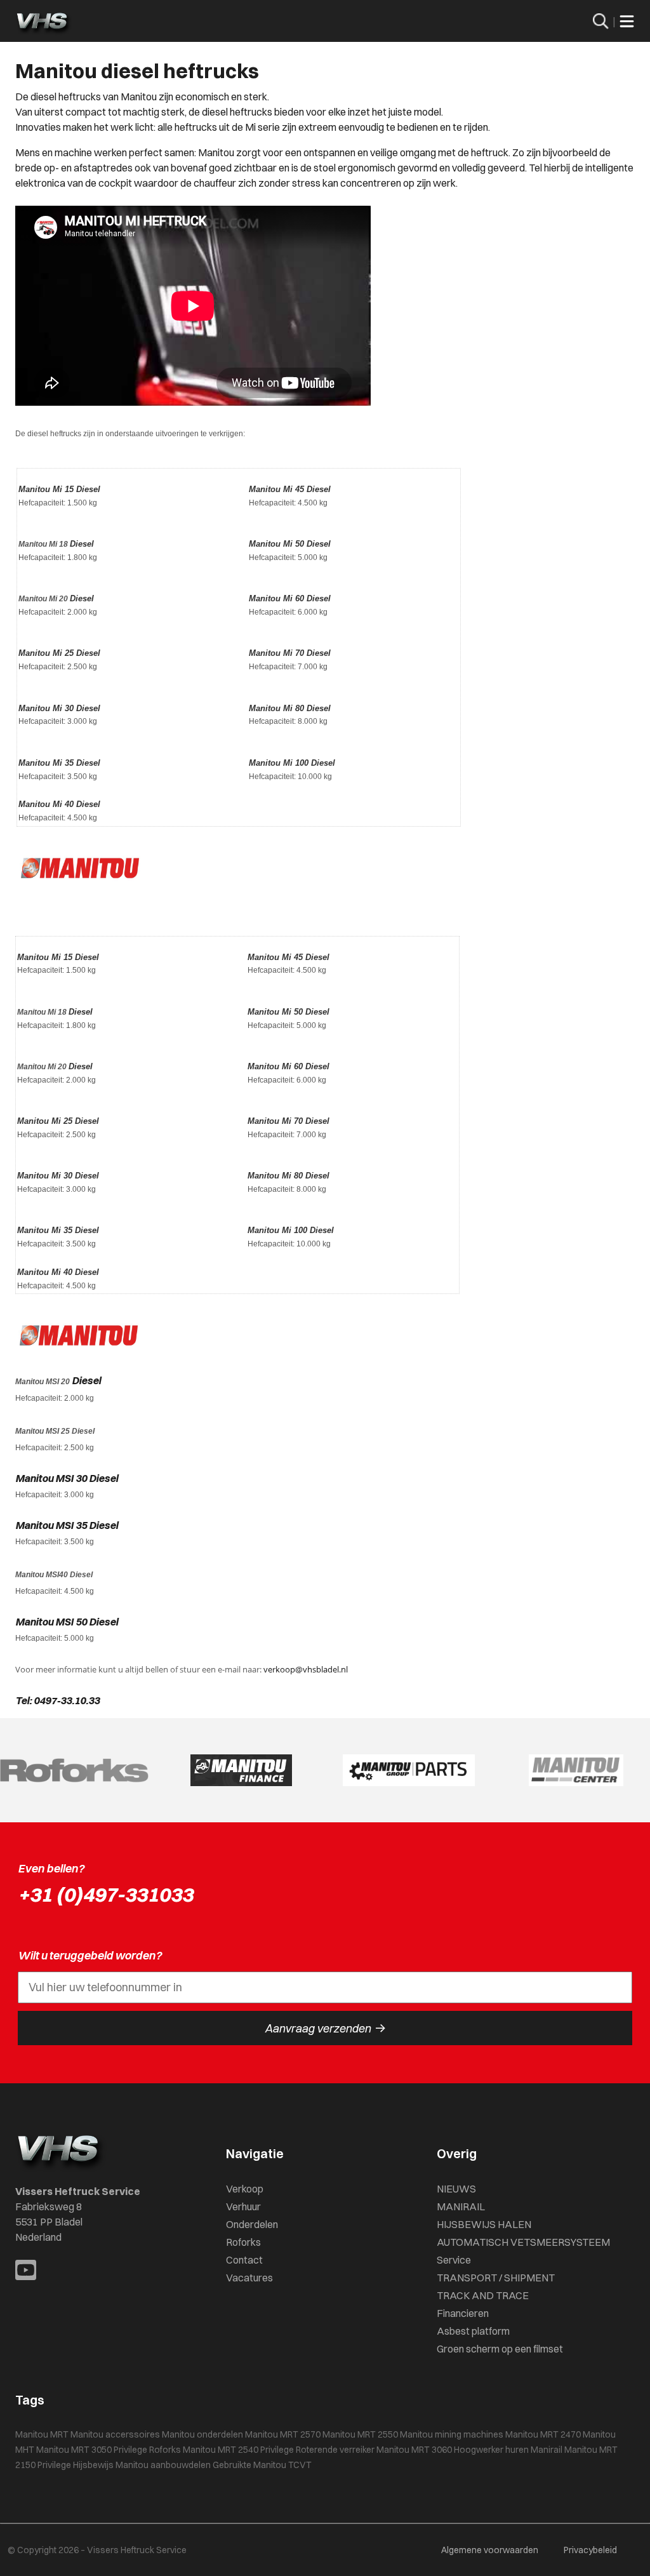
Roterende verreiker (335, 2450)
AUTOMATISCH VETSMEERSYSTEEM (523, 2242)
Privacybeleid (590, 2550)
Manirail (547, 2450)
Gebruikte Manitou (249, 2465)
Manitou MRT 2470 (543, 2434)
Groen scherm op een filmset (500, 2349)
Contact (244, 2260)
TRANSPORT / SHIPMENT (496, 2278)
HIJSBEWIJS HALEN (484, 2224)
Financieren (463, 2313)
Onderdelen (252, 2224)
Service (454, 2260)
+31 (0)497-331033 (105, 1894)
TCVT (300, 2465)
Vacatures (249, 2278)
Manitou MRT (42, 2434)
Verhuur (243, 2206)
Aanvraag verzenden (325, 2028)
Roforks (243, 2242)
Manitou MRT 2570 (283, 2434)
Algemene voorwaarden (490, 2550)
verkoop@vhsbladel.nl (306, 1669)
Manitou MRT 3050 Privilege (92, 2450)
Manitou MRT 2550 (360, 2434)
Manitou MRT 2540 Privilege (238, 2450)
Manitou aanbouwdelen (163, 2465)
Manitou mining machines (452, 2434)
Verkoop (245, 2189)
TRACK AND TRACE (483, 2295)
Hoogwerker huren (491, 2450)
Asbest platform (473, 2331)
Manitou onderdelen (202, 2434)
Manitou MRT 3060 (414, 2450)
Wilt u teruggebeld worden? (90, 1955)
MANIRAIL (461, 2206)
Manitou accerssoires (115, 2434)
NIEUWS (456, 2189)
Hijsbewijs (93, 2465)
